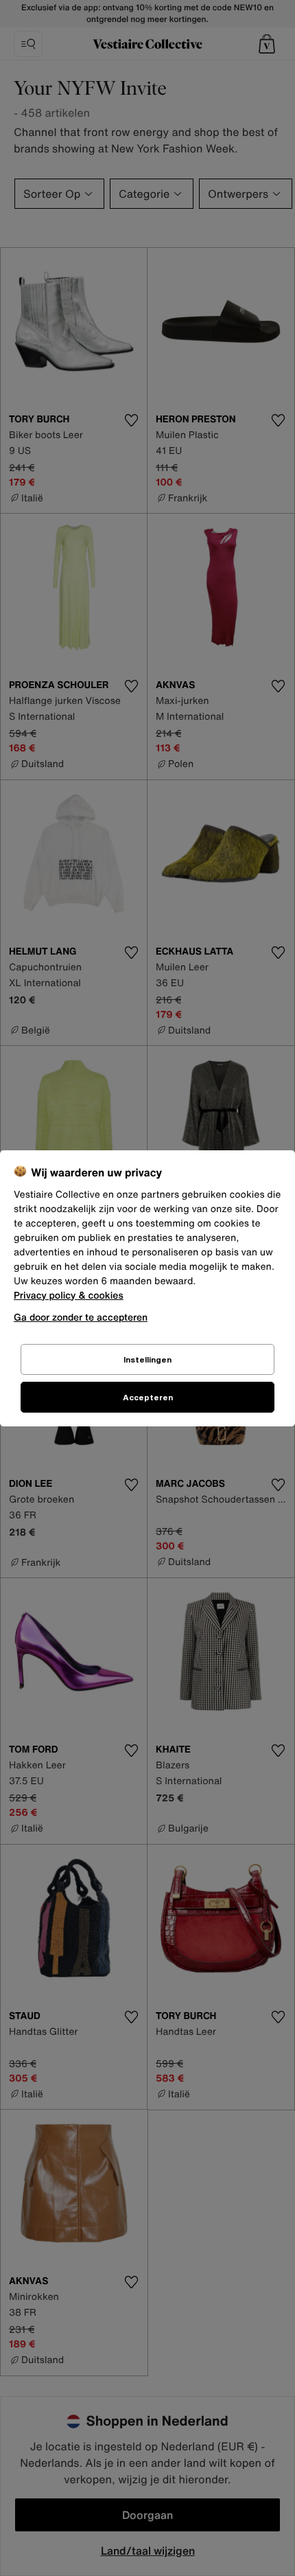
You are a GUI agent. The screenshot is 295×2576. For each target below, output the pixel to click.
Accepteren (148, 1397)
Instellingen (147, 1359)
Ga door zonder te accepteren (81, 1317)
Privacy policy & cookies (69, 1296)
